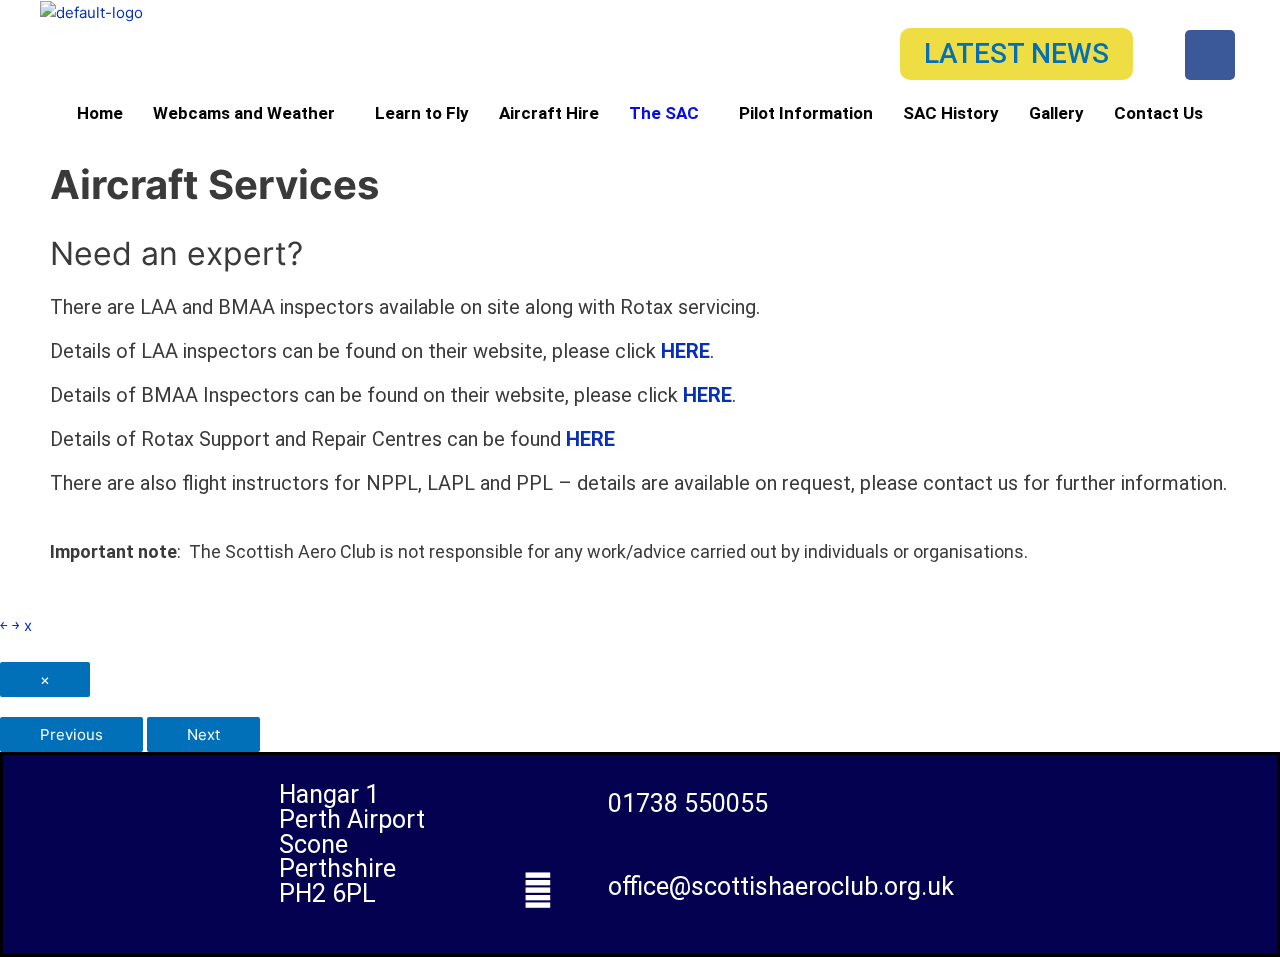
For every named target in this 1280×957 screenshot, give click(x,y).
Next (203, 734)
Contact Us (1158, 113)
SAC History (951, 113)
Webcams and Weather (244, 113)
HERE (685, 351)
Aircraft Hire (549, 113)
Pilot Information (806, 113)
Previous (71, 734)
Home (100, 113)
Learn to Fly (422, 113)
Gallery (1056, 113)
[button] (249, 113)
